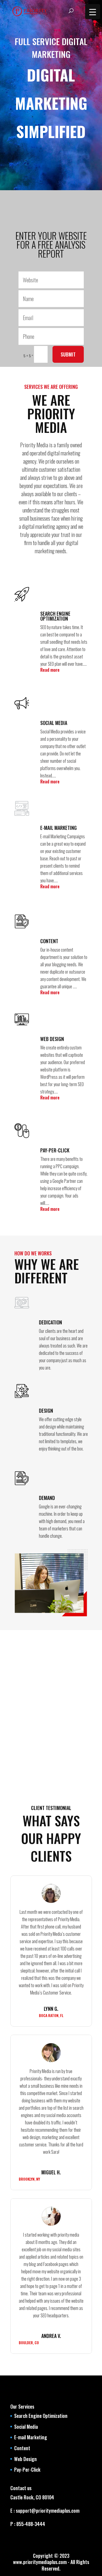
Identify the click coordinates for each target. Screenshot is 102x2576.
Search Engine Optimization (41, 2416)
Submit (68, 354)
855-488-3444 (30, 2524)
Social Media (26, 2427)
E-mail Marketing (31, 2437)
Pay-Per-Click (27, 2469)
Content (22, 2448)
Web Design (25, 2459)
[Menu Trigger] (93, 12)
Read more (50, 670)
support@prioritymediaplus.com (47, 2511)
